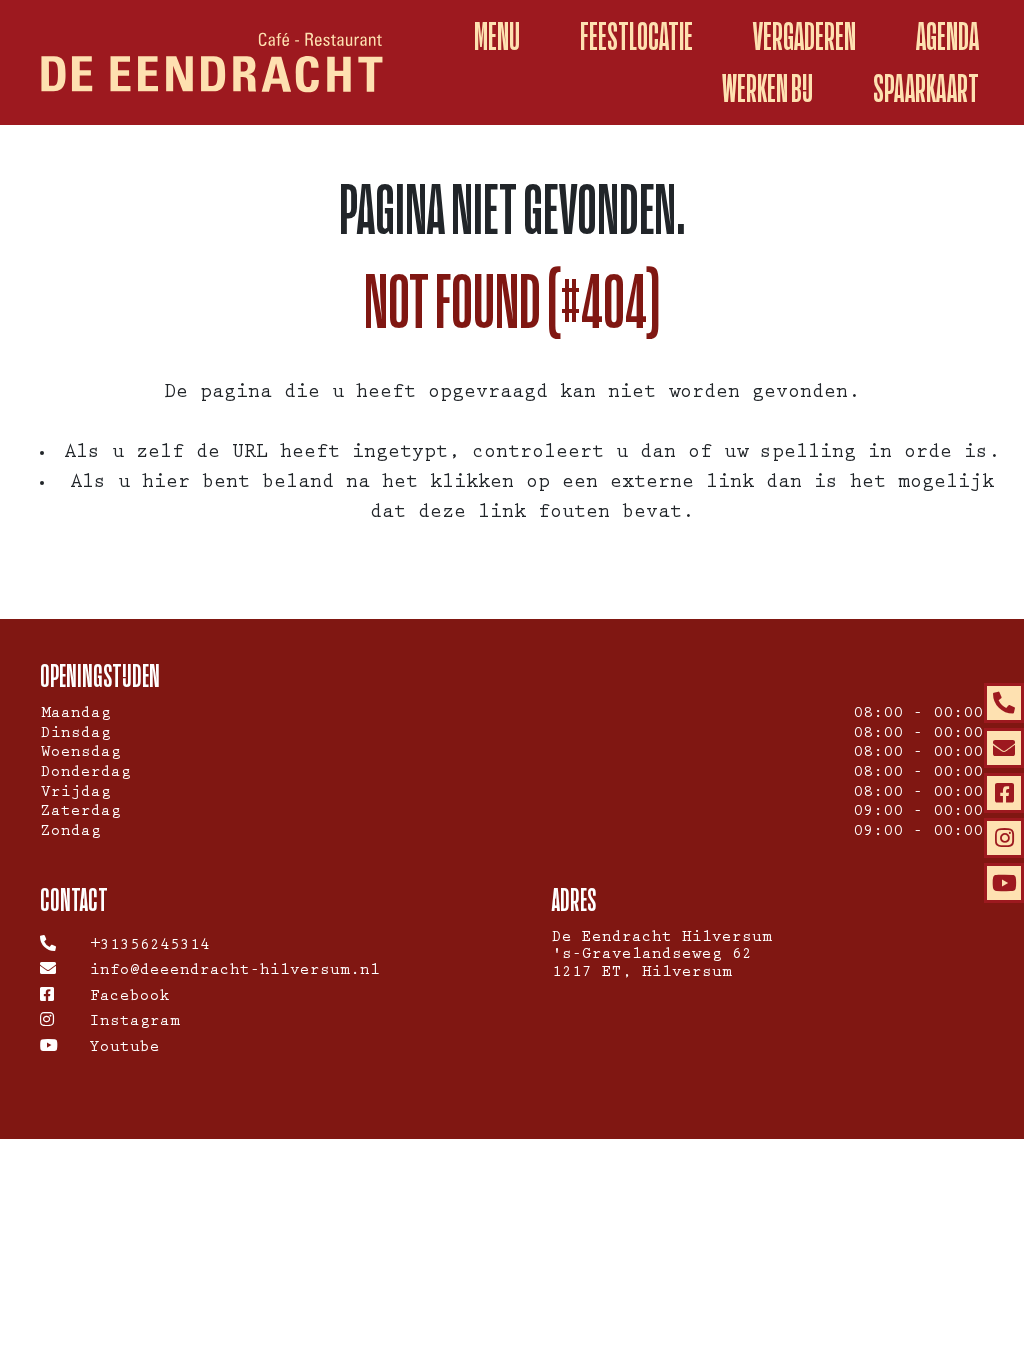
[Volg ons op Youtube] (1004, 883)
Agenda (947, 36)
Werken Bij (767, 88)
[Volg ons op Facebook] (1004, 793)
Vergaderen (804, 36)
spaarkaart (926, 88)
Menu (497, 36)
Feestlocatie (636, 36)
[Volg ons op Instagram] (1004, 838)
